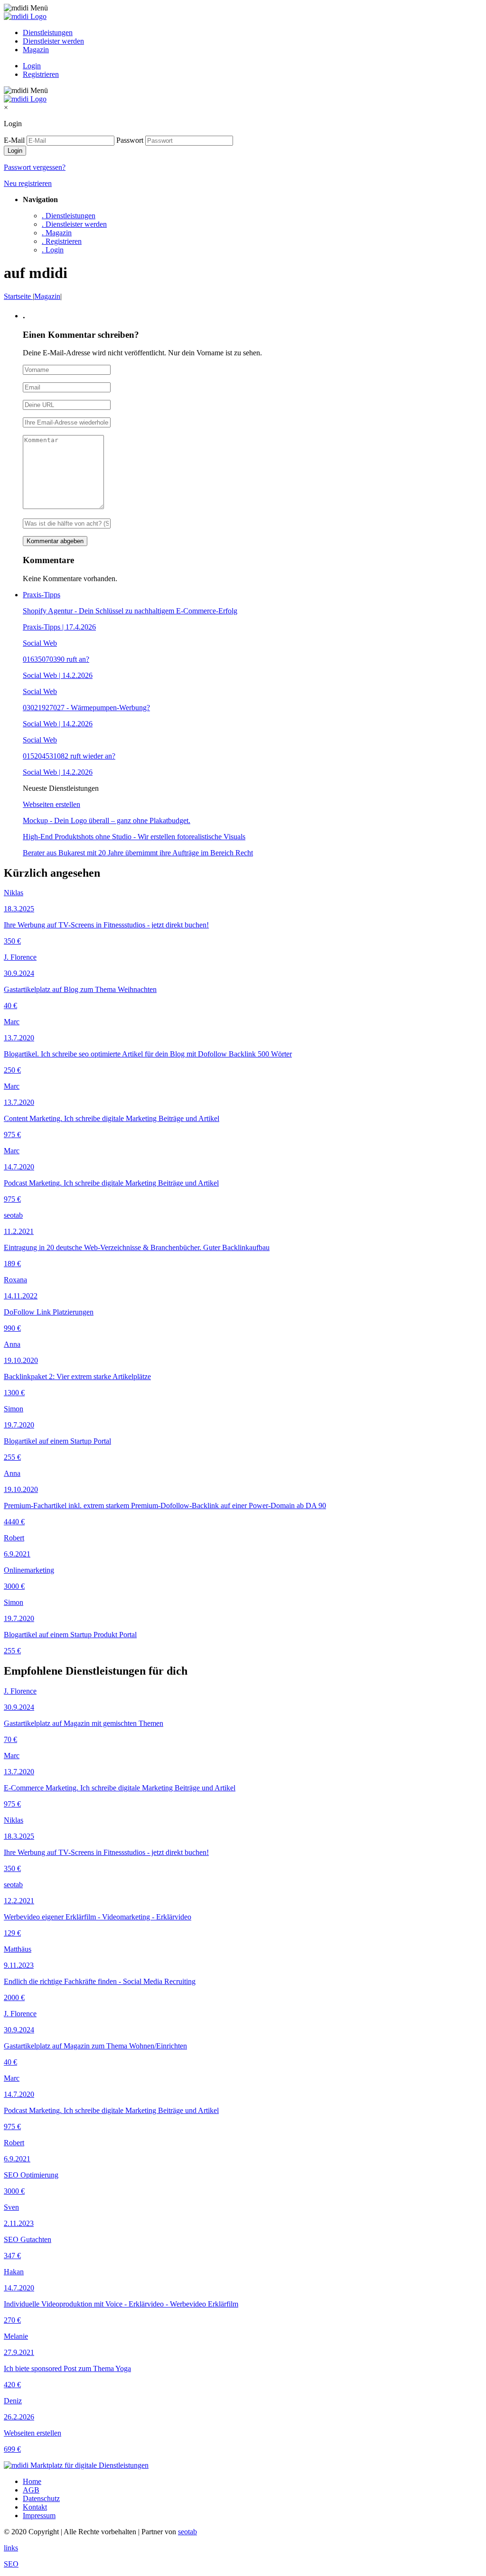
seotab (187, 2532)
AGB (31, 2490)
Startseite (18, 296)
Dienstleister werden (53, 41)
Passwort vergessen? (35, 167)
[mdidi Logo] (25, 16)
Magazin (36, 50)
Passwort (130, 140)
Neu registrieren (28, 183)
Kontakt (35, 2507)
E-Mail (14, 140)
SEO (11, 2564)
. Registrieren (62, 241)
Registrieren (41, 74)
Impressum (39, 2516)
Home (32, 2481)
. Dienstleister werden (74, 224)
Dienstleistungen (48, 32)
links (11, 2548)
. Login (53, 250)
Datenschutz (41, 2498)
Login (32, 66)
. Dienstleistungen (69, 216)
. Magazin (57, 233)
